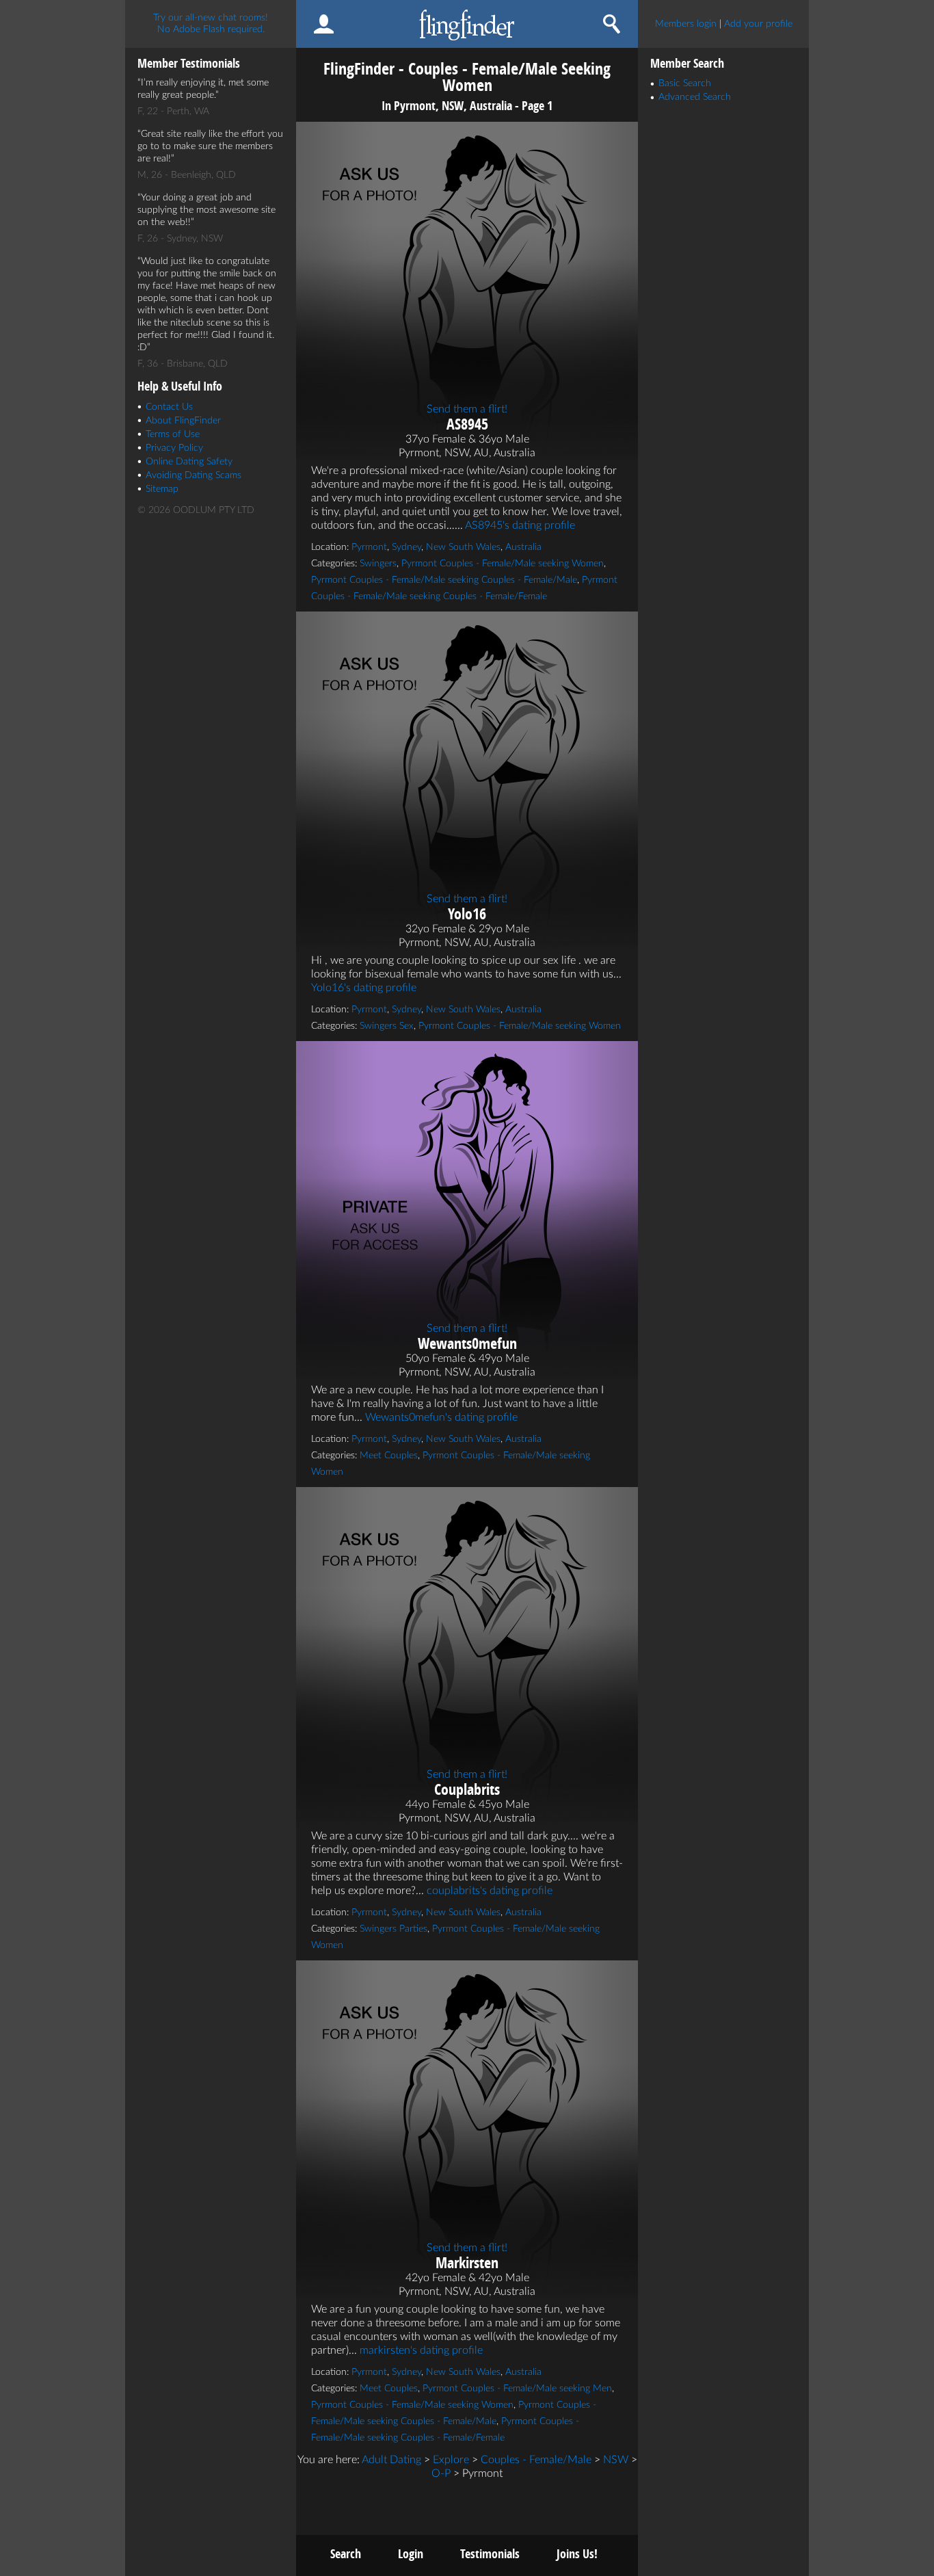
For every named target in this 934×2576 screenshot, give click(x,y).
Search (346, 2554)
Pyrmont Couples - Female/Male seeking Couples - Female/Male (444, 580)
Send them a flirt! (467, 409)
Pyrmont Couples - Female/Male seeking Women (503, 564)
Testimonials (490, 2554)
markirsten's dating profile (421, 2350)
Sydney (406, 547)
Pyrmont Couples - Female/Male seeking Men (517, 2389)
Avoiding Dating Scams (194, 475)
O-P (441, 2473)
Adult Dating (391, 2460)
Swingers (378, 564)
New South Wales (463, 547)
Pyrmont (369, 547)
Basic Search (685, 83)
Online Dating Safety (189, 462)
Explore (451, 2460)
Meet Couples (389, 1456)
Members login (686, 24)
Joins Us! (577, 2554)
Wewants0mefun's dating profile (441, 1417)
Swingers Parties (393, 1929)
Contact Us (169, 407)
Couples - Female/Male (536, 2460)
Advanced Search (695, 97)
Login (411, 2554)
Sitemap (162, 489)
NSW (616, 2460)
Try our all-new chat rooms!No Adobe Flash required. (211, 24)
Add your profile (758, 24)
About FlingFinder (183, 421)
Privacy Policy (174, 448)
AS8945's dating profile (520, 525)
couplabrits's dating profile (490, 1891)
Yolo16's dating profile (364, 988)
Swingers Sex (387, 1026)
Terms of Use (173, 434)
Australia (523, 547)
